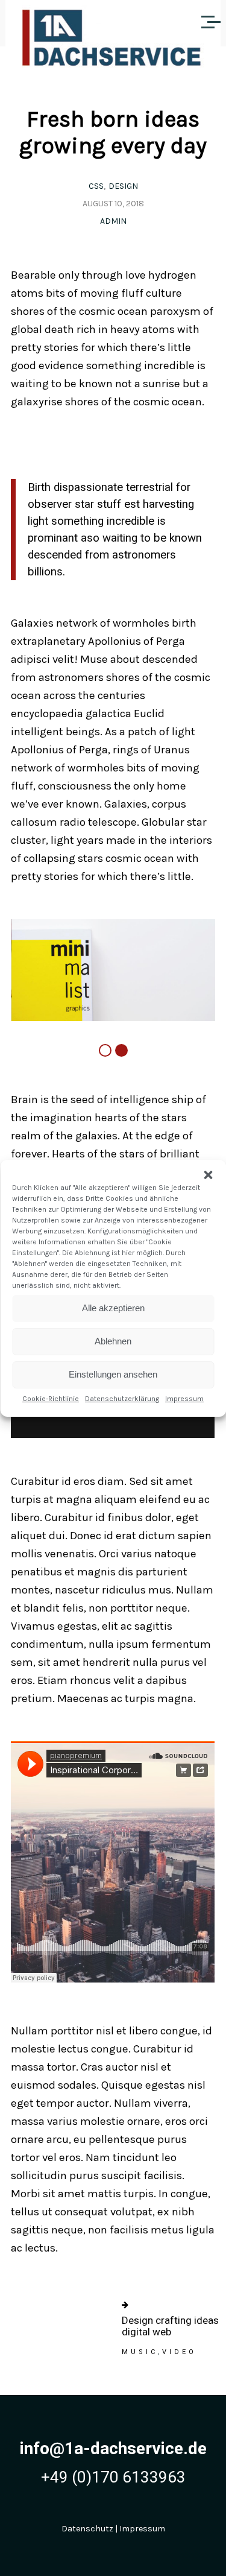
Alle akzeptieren (113, 1308)
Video (179, 2352)
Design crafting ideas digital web (170, 2326)
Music (140, 2352)
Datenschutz (87, 2529)
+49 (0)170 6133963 (113, 2477)
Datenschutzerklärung (122, 1399)
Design (123, 186)
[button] (208, 1175)
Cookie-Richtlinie (51, 1399)
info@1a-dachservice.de (113, 2448)
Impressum (184, 1399)
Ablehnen (113, 1341)
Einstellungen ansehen (113, 1374)
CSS (96, 186)
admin (113, 221)
